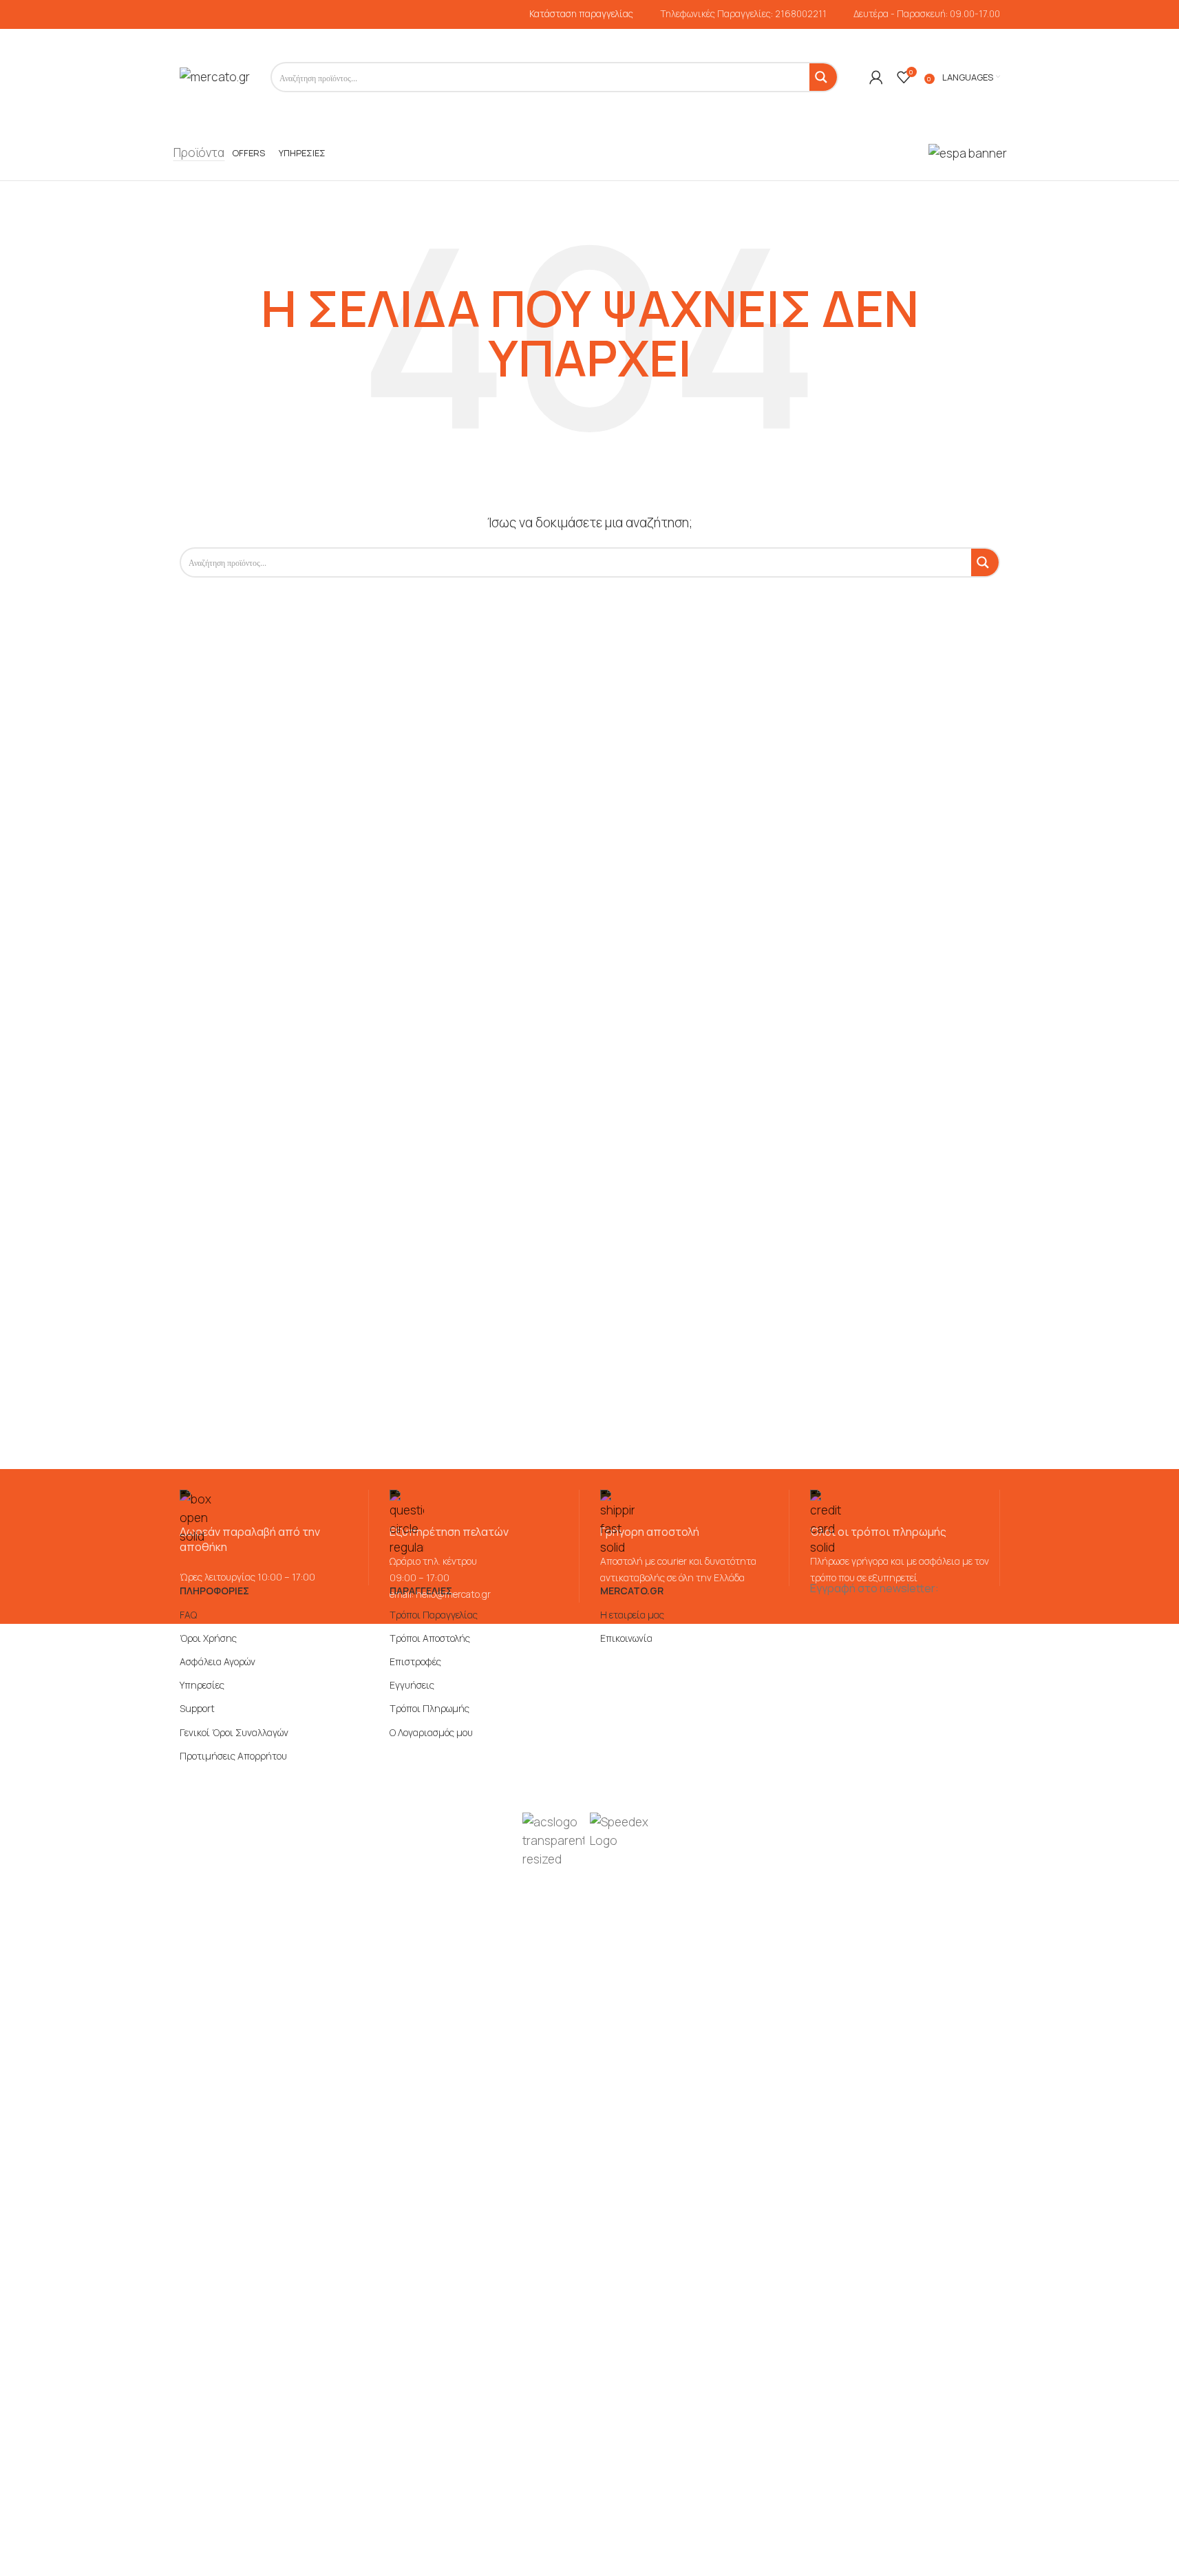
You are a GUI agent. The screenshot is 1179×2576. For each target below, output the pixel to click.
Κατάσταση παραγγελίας (581, 14)
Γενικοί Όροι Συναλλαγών (234, 1732)
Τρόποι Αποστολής (430, 1638)
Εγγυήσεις (412, 1685)
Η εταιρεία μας (632, 1615)
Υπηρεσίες (202, 1685)
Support (197, 1708)
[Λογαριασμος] (876, 77)
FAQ (188, 1615)
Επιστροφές (415, 1661)
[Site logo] (215, 76)
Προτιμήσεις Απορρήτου (233, 1756)
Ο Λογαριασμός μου (431, 1732)
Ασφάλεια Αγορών (217, 1661)
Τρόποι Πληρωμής (429, 1708)
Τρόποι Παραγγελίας (434, 1615)
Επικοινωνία (626, 1638)
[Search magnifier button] (823, 77)
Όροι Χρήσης (208, 1638)
